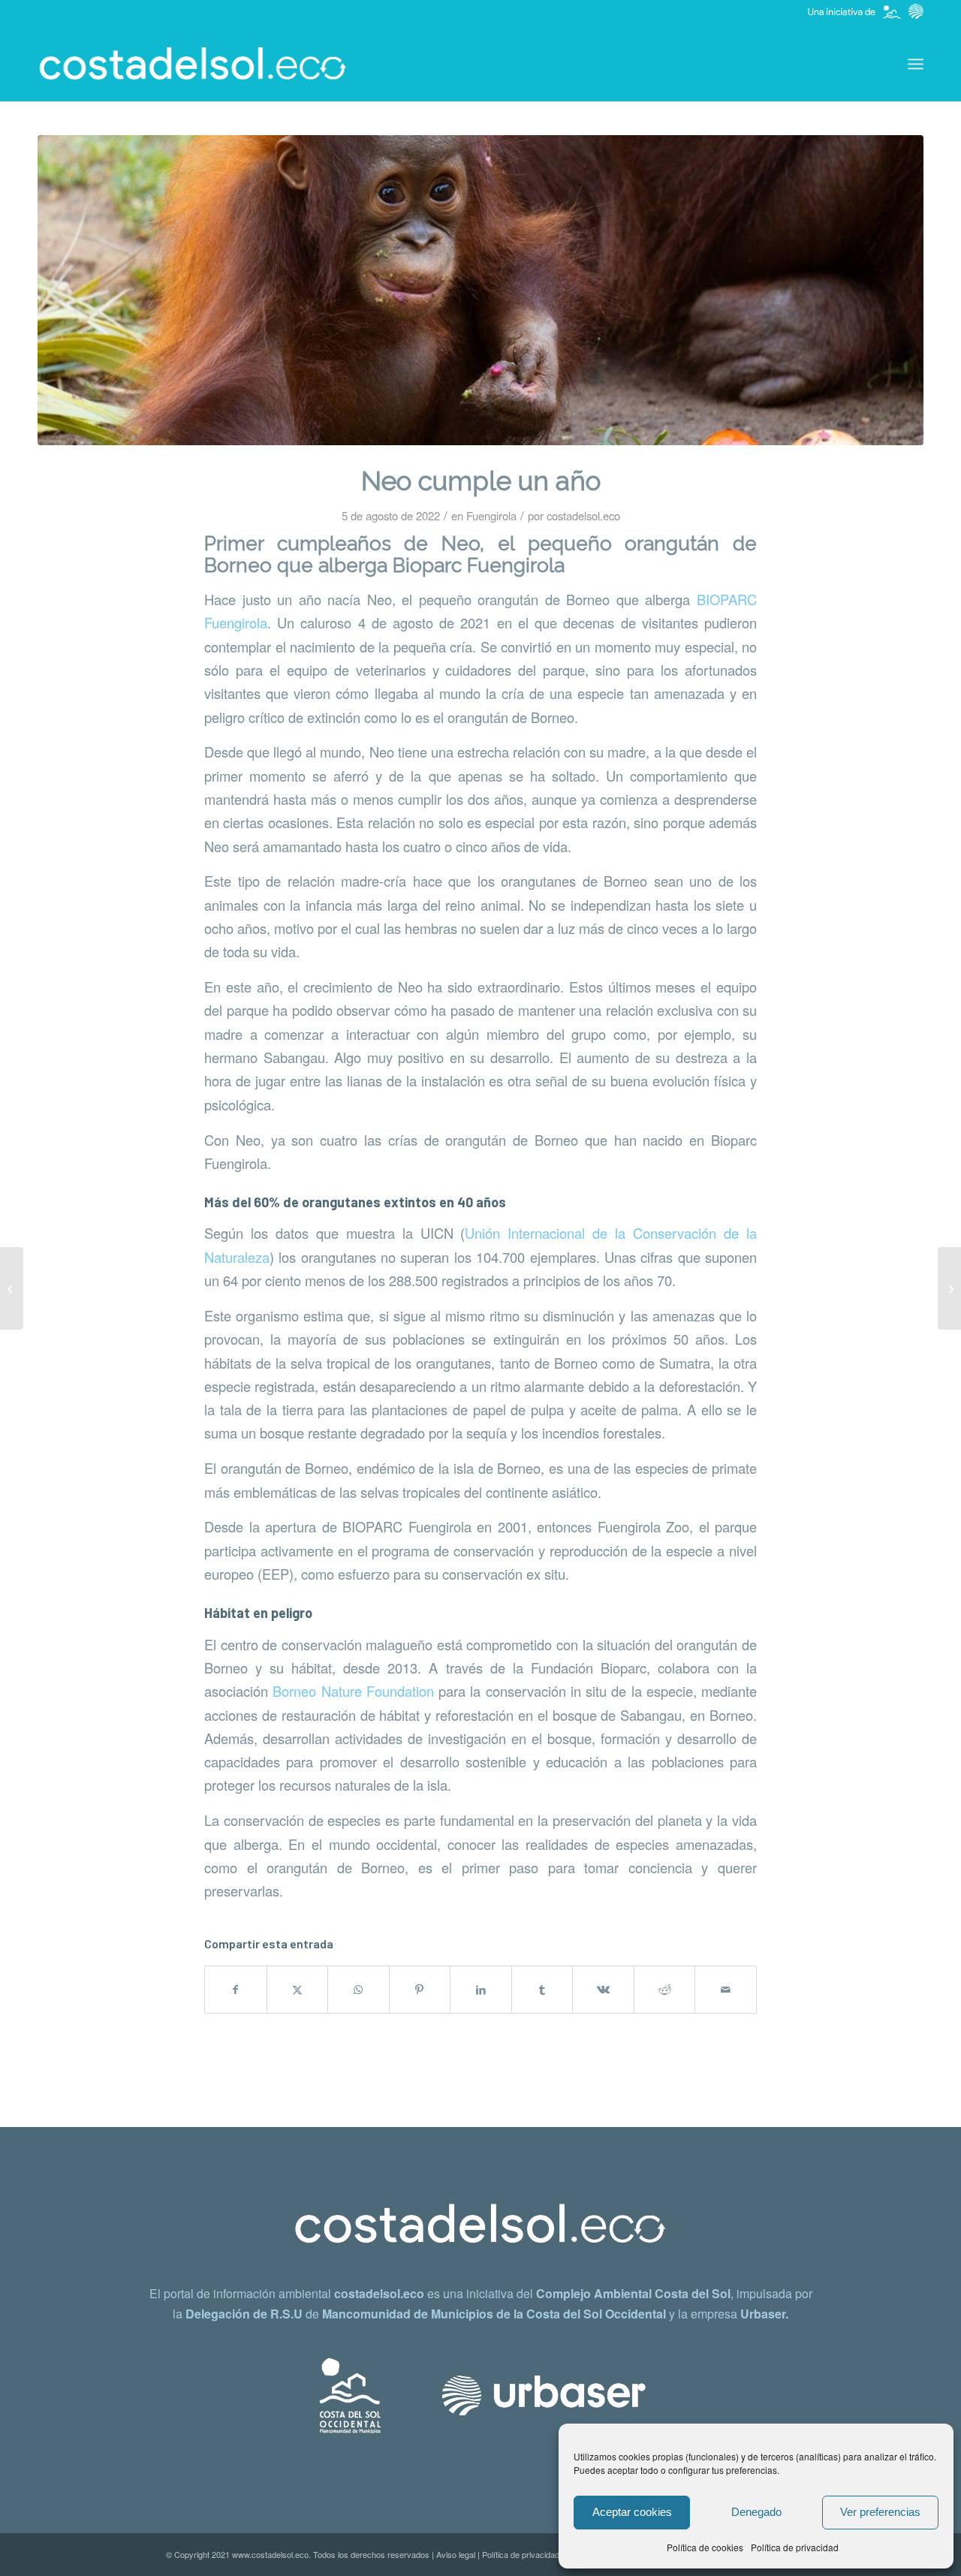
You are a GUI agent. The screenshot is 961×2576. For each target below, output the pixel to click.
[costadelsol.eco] (193, 64)
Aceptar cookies (632, 2512)
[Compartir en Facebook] (236, 1990)
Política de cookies (705, 2547)
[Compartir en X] (298, 1990)
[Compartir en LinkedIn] (481, 1990)
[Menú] (916, 64)
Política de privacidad (795, 2547)
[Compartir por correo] (726, 1990)
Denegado (756, 2512)
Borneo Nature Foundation (353, 1691)
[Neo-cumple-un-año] (480, 290)
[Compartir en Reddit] (665, 1990)
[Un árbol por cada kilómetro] (949, 1288)
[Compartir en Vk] (603, 1990)
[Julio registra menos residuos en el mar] (12, 1288)
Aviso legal (456, 2554)
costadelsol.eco (583, 515)
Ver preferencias (880, 2512)
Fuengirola (491, 515)
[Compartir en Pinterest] (420, 1990)
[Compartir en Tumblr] (542, 1990)
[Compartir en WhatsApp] (358, 1990)
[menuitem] (916, 64)
